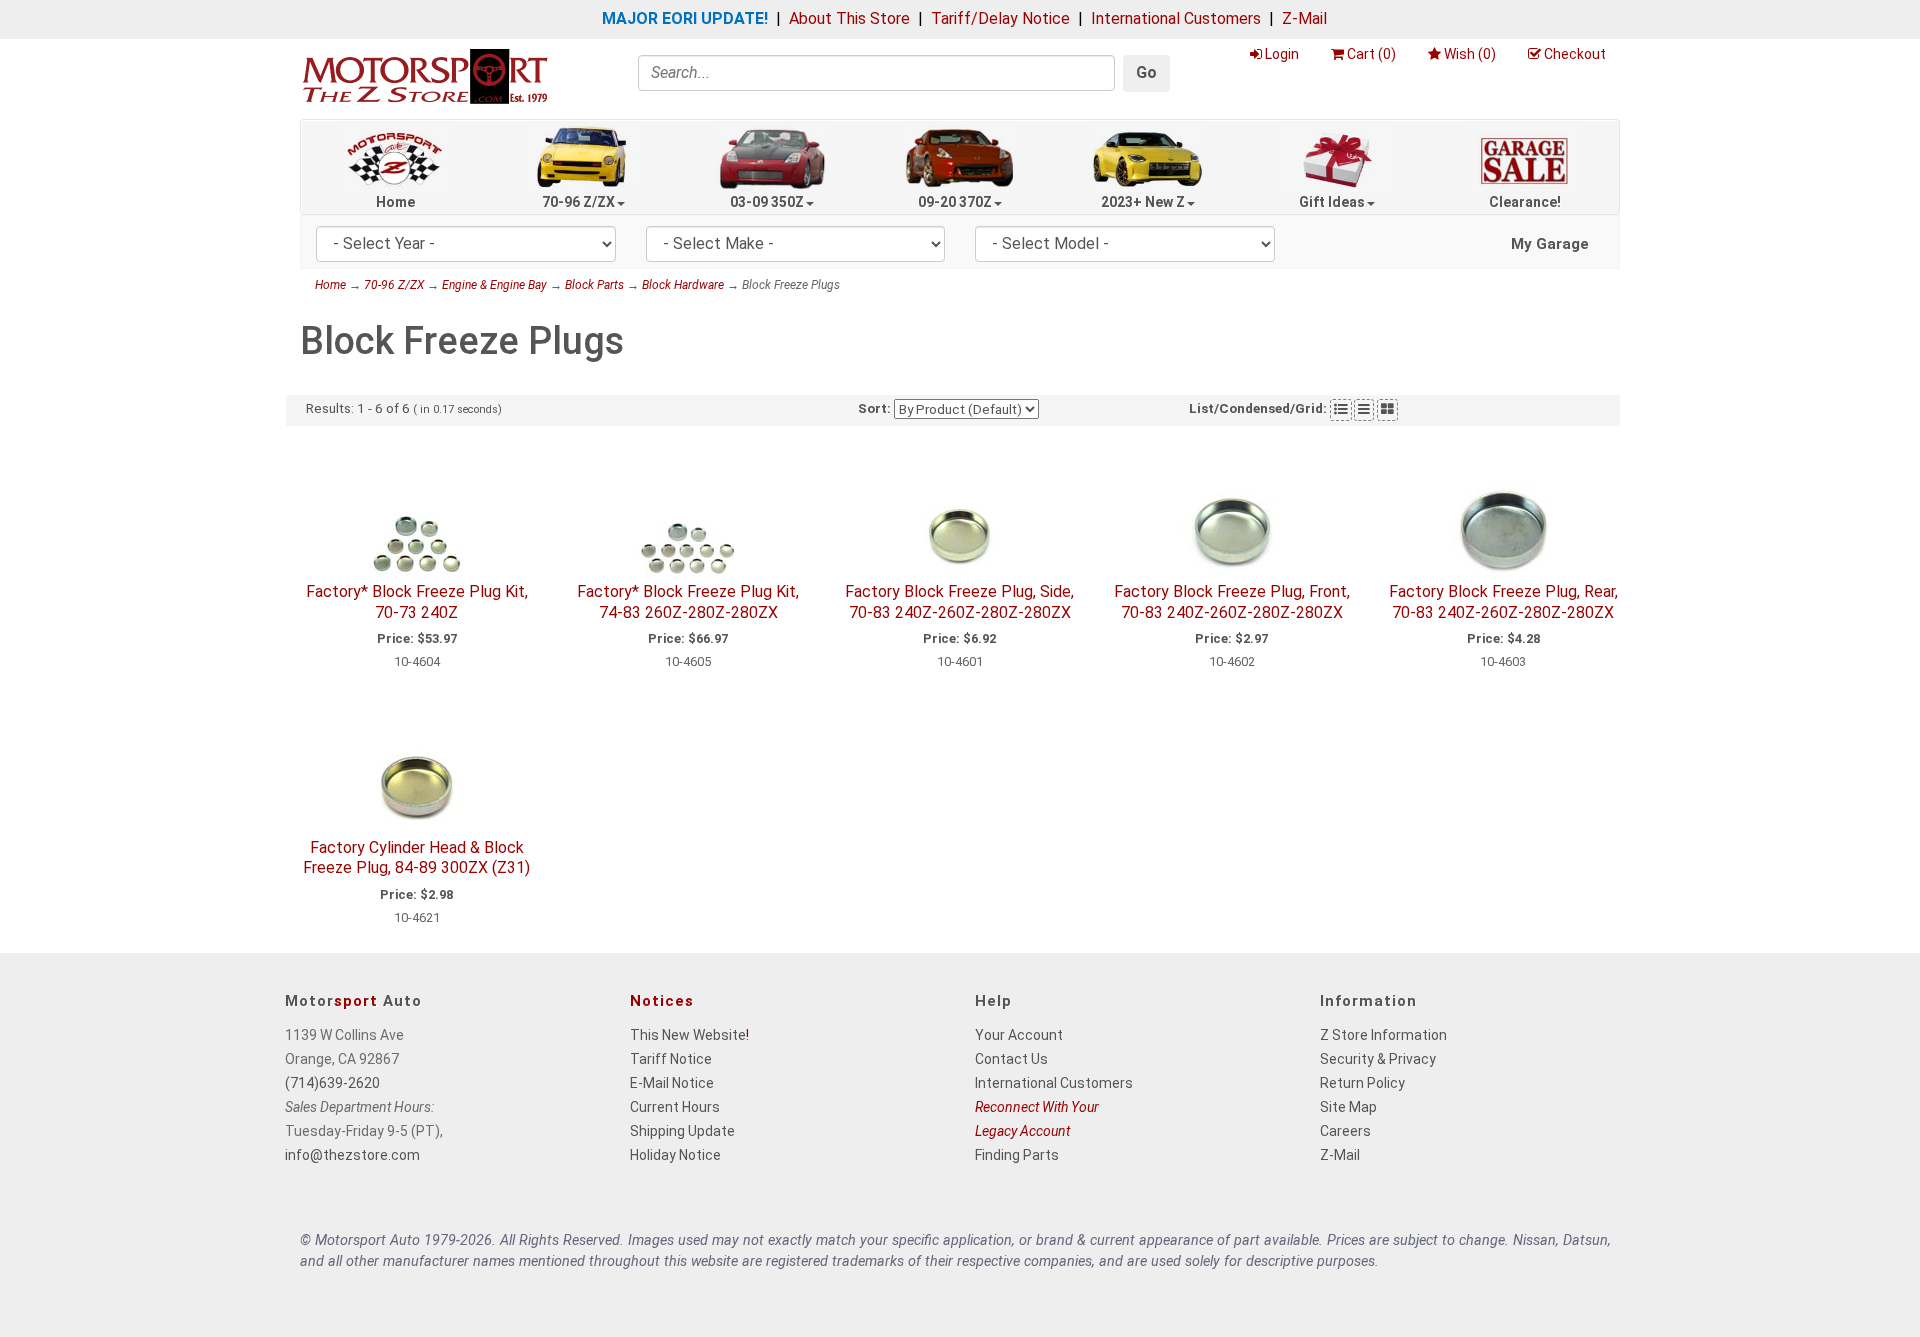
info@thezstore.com (352, 1155)
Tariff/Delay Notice (1000, 18)
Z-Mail (1304, 18)
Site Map (1348, 1107)
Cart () (1371, 54)
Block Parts (594, 285)
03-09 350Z (767, 202)
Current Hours (675, 1107)
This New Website (688, 1035)
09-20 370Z (955, 202)
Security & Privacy (1378, 1059)
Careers (1345, 1131)
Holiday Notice (675, 1155)
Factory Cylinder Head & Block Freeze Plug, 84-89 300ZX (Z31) (416, 858)
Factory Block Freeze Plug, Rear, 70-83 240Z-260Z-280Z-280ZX (1503, 602)
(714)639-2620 (332, 1083)
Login (1282, 54)
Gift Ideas (1332, 202)
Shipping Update (682, 1131)
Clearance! (1525, 202)
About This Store (849, 18)
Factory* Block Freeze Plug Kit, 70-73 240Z (417, 602)
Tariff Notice (671, 1059)
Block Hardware (683, 285)
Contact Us (1011, 1059)
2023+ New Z (1143, 202)
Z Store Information (1383, 1035)
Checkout (1575, 54)
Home (395, 202)
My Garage (1550, 244)
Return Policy (1362, 1083)
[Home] (425, 75)
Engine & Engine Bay (494, 285)
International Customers (1176, 18)
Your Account (1019, 1035)
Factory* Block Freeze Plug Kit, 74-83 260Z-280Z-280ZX (688, 602)
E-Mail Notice (672, 1083)
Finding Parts (1017, 1155)
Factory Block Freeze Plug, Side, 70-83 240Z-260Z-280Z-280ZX (959, 602)
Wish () (1470, 54)
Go (1146, 72)
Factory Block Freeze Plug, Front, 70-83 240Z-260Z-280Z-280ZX (1232, 602)
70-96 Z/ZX (578, 202)
